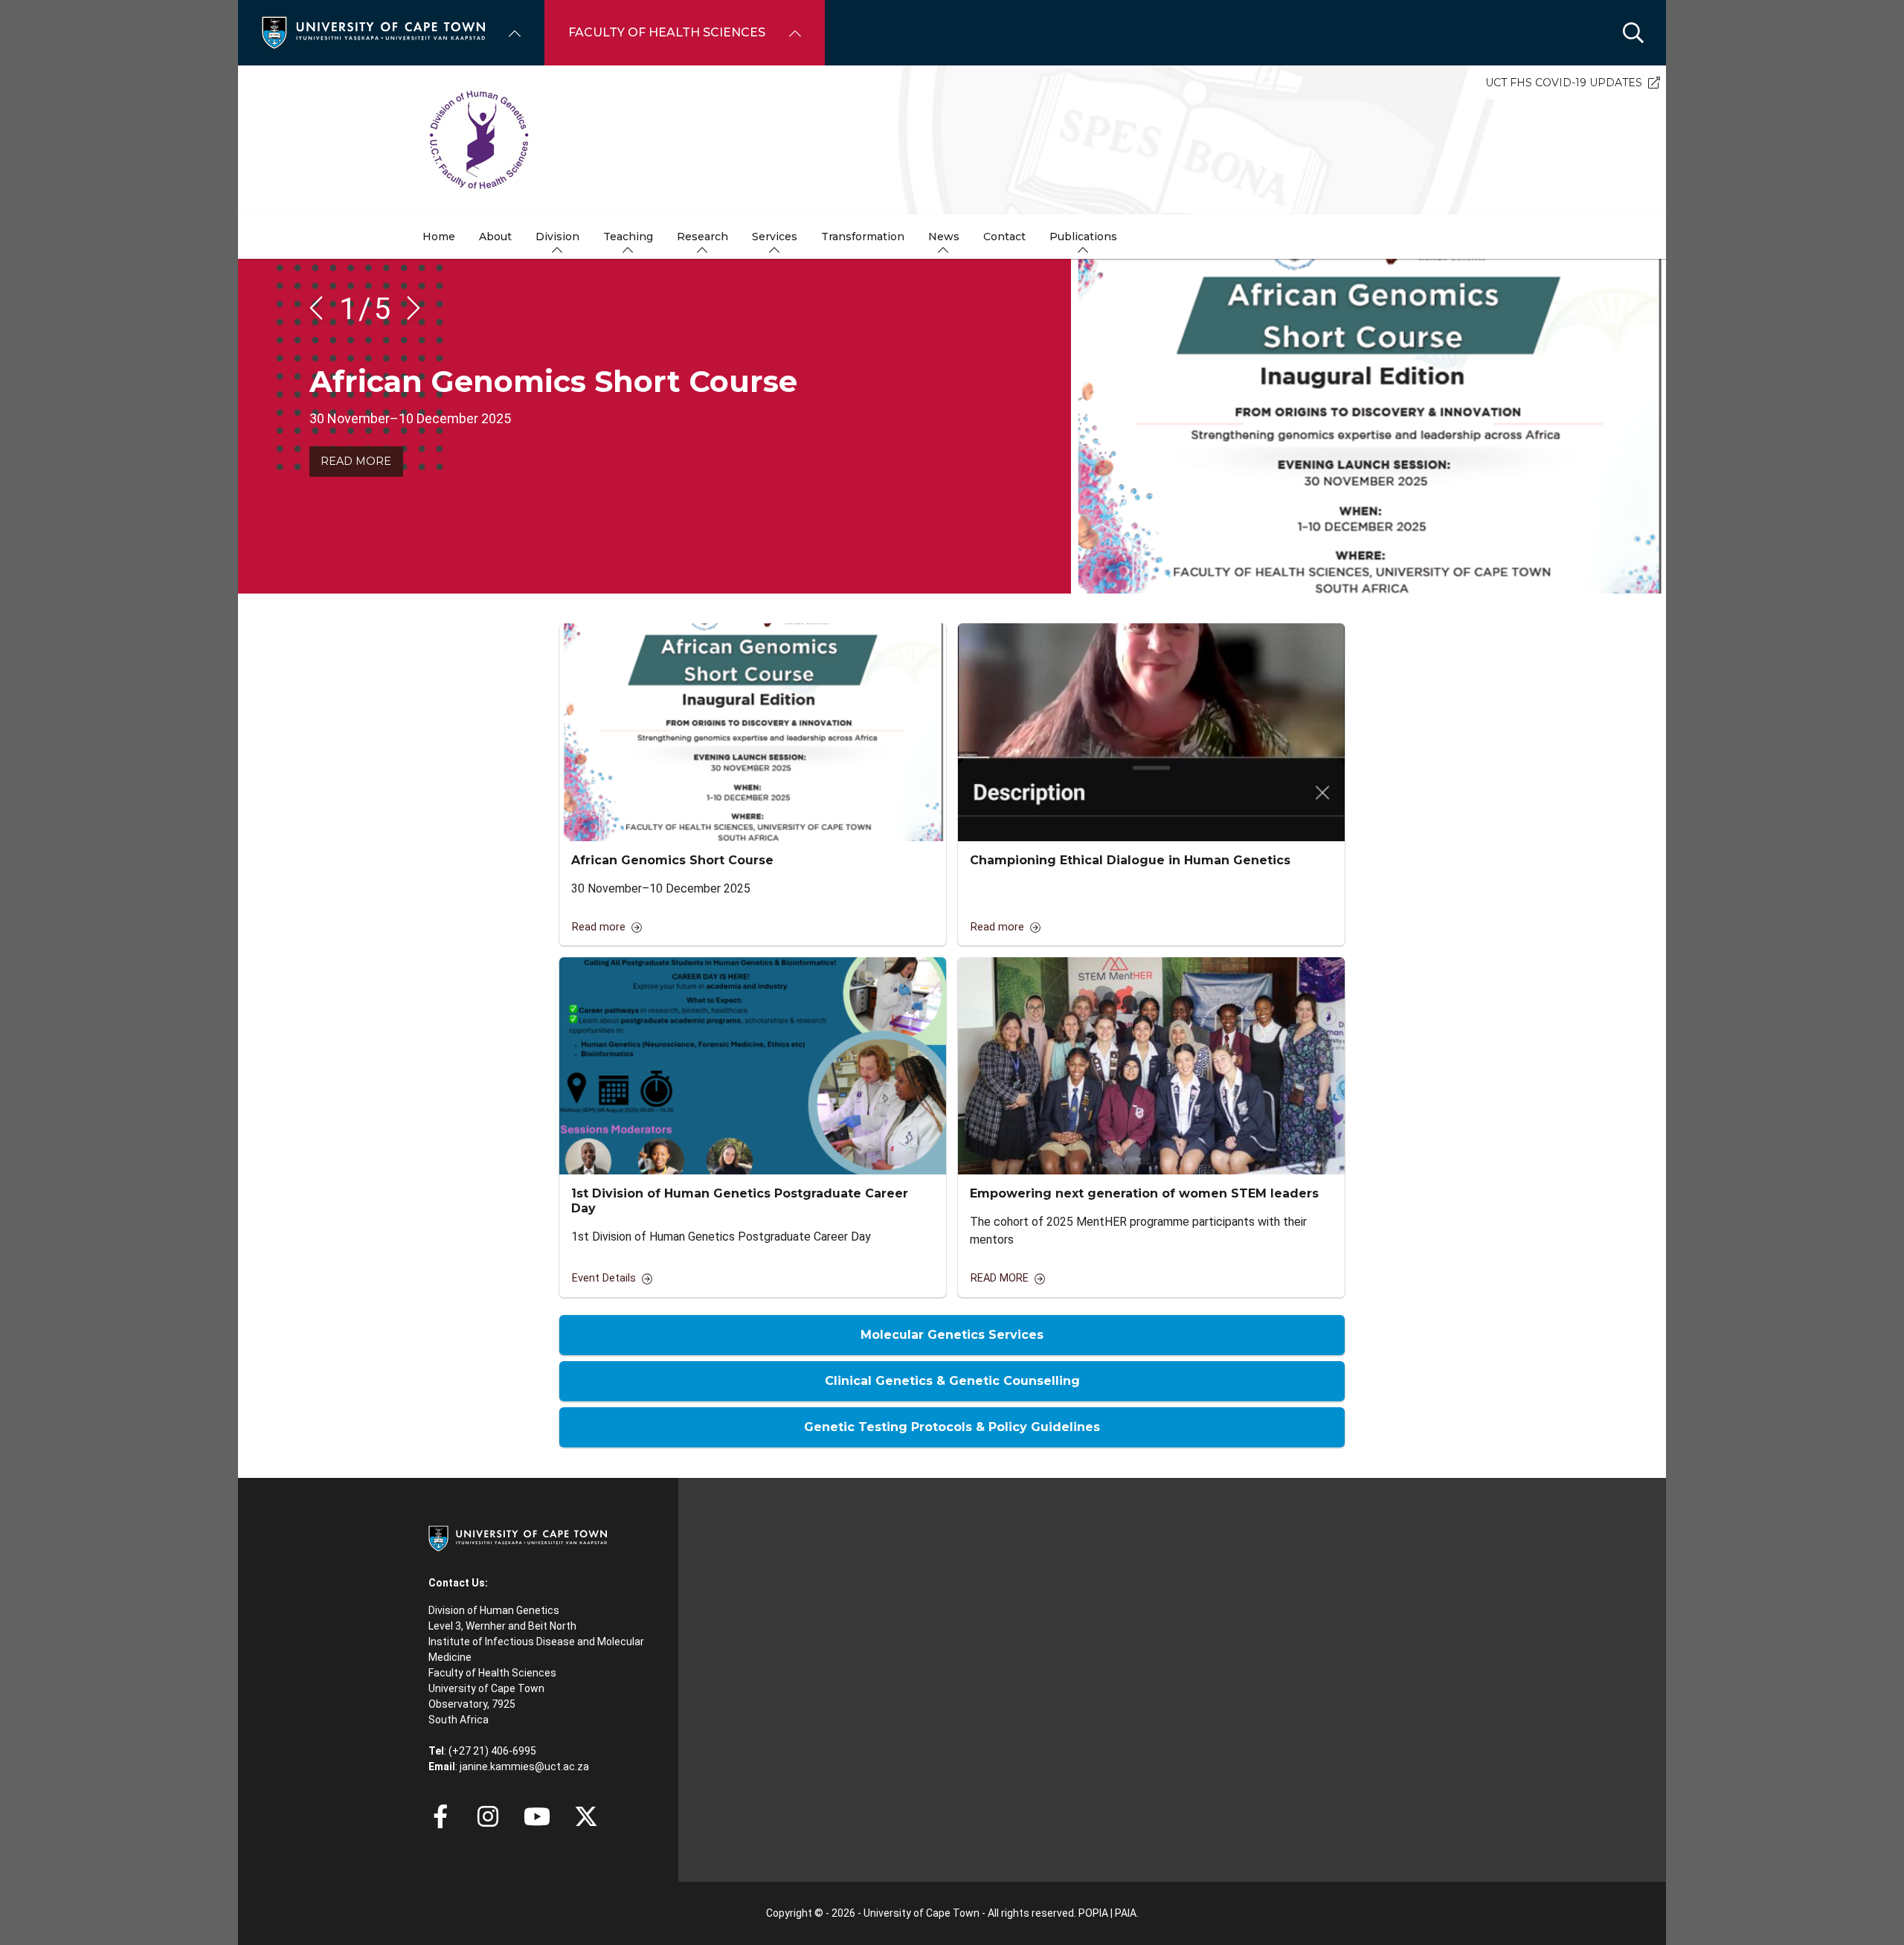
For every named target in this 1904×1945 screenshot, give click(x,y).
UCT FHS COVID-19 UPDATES (1564, 83)
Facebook (440, 1816)
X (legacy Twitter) (586, 1816)
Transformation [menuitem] (863, 237)
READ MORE (1000, 1279)
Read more (356, 461)
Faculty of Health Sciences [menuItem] (667, 32)
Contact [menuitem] (1004, 237)
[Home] (373, 32)
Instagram (488, 1816)
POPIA (1093, 1913)
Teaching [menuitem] (628, 237)
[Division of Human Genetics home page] (952, 140)
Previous (321, 308)
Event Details (604, 1279)
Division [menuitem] (557, 237)
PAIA (1126, 1913)
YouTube (537, 1816)
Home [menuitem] (439, 237)
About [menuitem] (495, 237)
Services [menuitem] (775, 237)
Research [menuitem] (702, 237)
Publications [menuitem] (1083, 237)
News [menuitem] (944, 237)
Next (408, 308)
